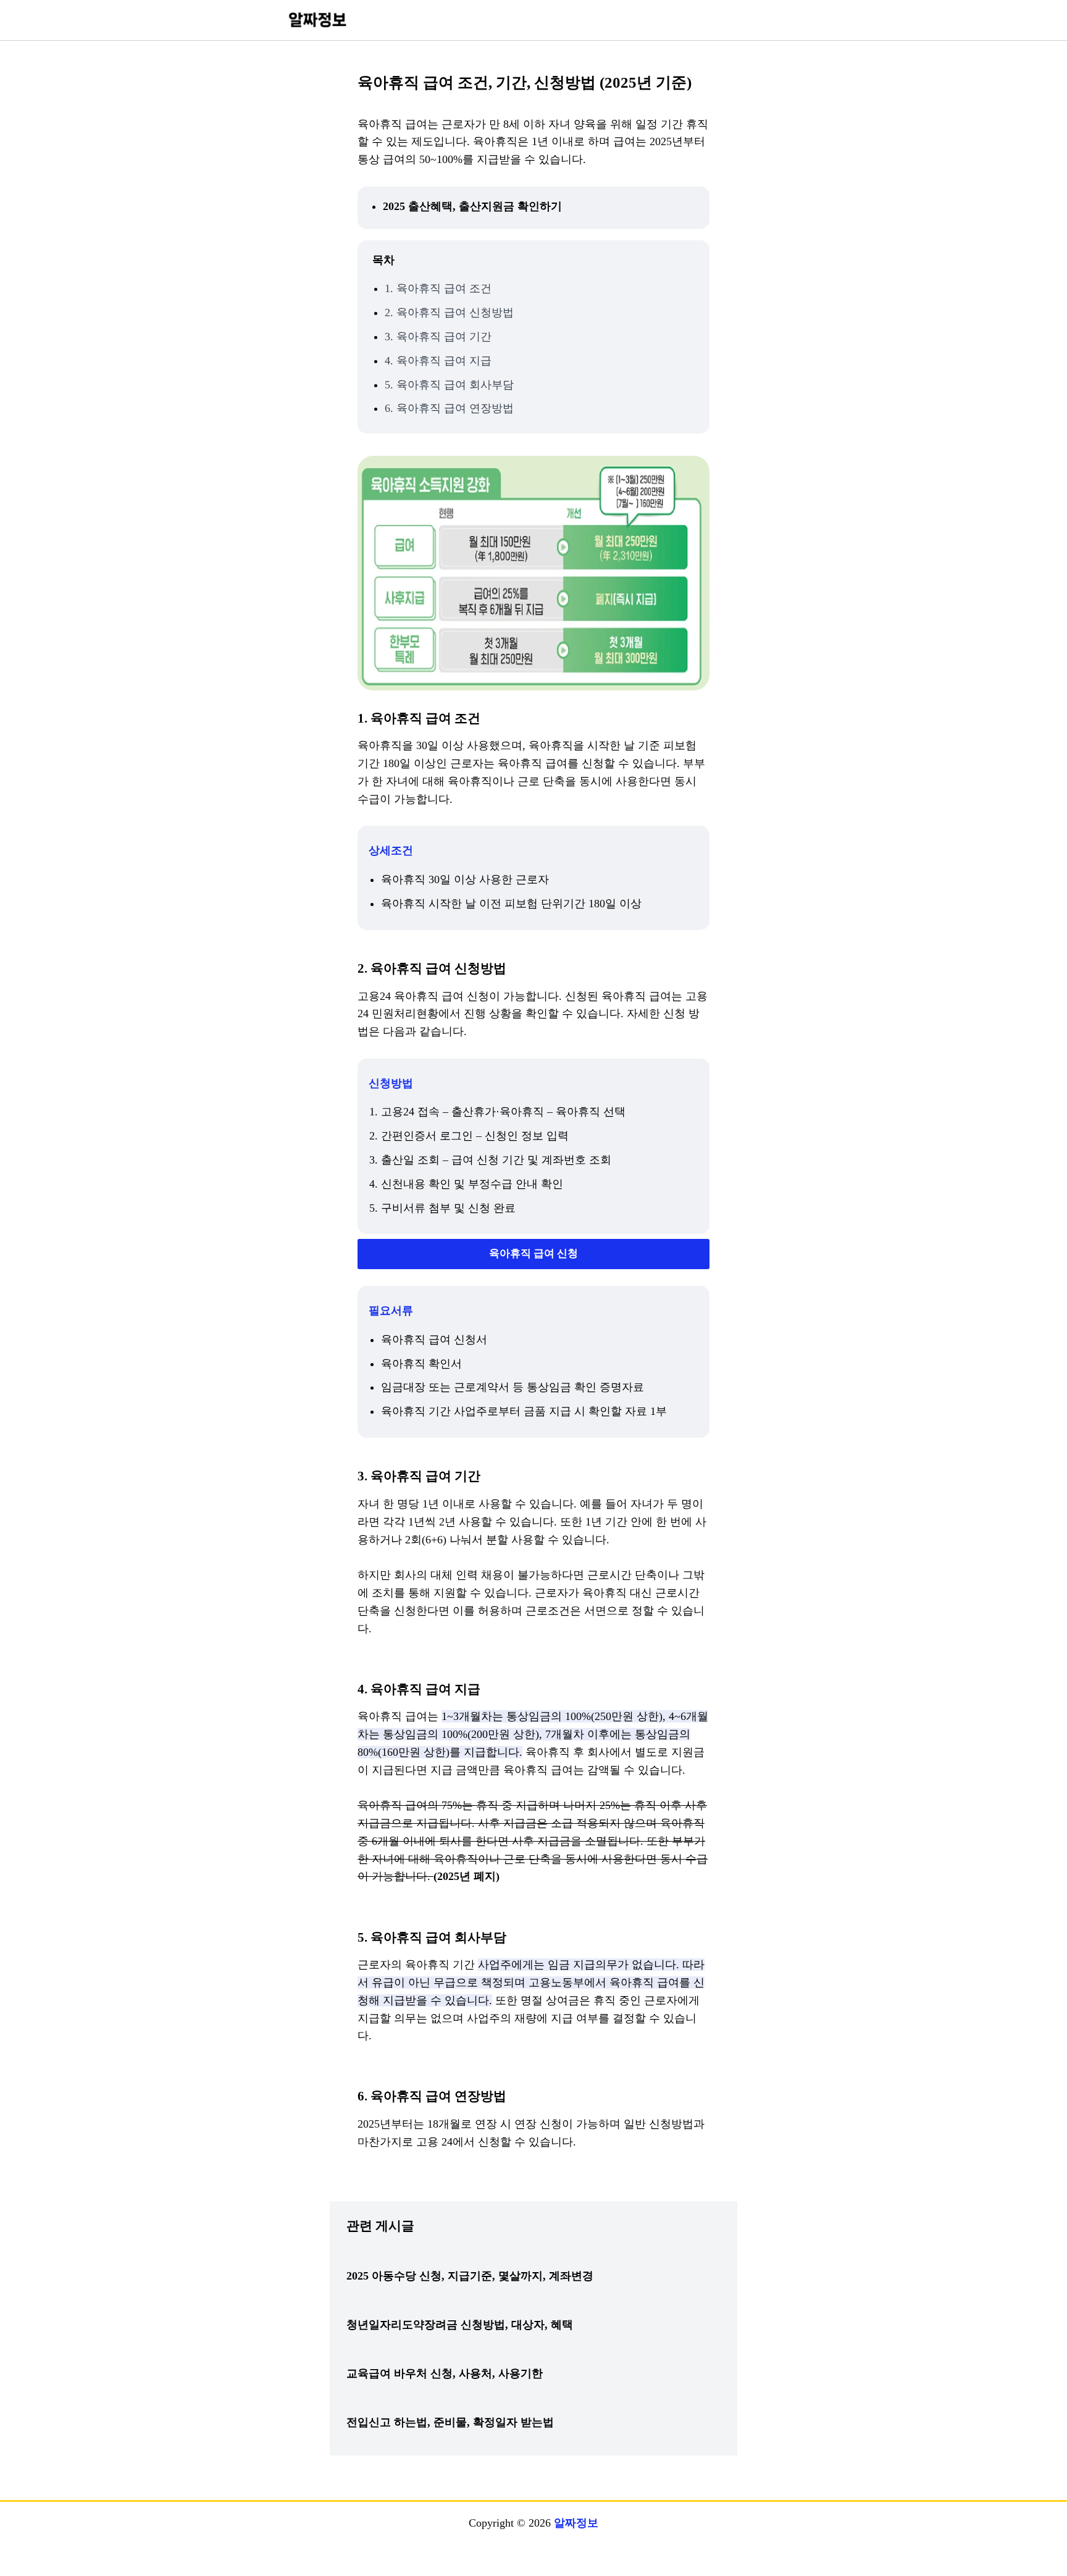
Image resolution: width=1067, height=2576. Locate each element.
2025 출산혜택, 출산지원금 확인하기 (472, 206)
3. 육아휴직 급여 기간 (438, 337)
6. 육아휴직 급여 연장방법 (449, 408)
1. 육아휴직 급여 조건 (438, 288)
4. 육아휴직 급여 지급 (438, 361)
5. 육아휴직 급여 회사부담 (449, 385)
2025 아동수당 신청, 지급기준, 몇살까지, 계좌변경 (470, 2276)
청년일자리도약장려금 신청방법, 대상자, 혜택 (460, 2325)
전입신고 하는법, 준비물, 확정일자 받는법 (450, 2422)
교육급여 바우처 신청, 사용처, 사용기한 (445, 2373)
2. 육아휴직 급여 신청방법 (449, 313)
